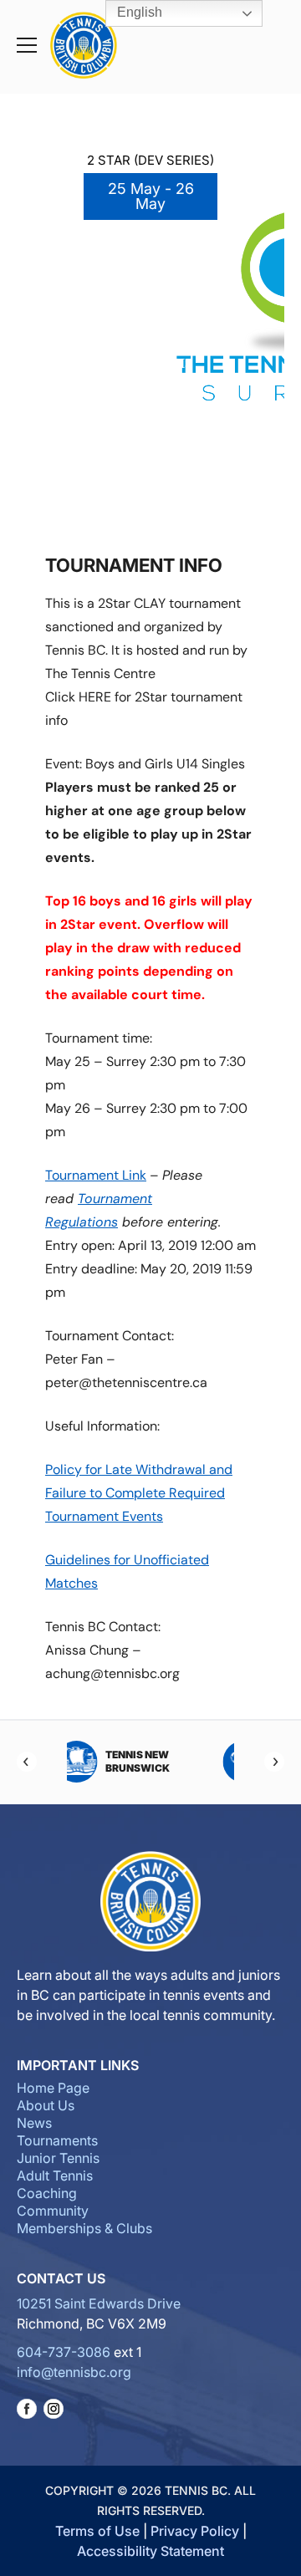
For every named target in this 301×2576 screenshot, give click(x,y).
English (138, 12)
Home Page (53, 2088)
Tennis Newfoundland (187, 1761)
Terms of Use (97, 2531)
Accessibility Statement (150, 2551)
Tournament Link (96, 1175)
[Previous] (27, 1762)
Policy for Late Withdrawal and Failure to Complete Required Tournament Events (139, 1493)
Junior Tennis (58, 2158)
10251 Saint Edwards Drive (99, 2303)
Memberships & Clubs (84, 2228)
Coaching (47, 2193)
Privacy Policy (195, 2531)
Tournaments (57, 2140)
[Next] (274, 1762)
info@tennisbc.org (74, 2372)
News (34, 2123)
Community (53, 2211)
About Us (46, 2105)
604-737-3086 (64, 2352)
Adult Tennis (55, 2176)
